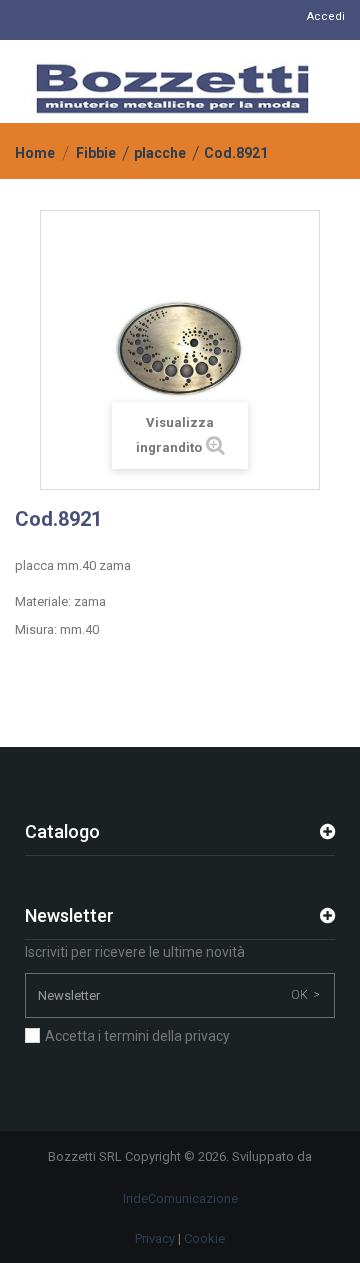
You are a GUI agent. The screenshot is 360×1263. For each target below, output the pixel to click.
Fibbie (96, 153)
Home (35, 153)
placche (160, 153)
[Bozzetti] (172, 89)
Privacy (155, 1238)
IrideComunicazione (180, 1198)
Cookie (204, 1238)
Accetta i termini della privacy (137, 1036)
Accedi (326, 16)
